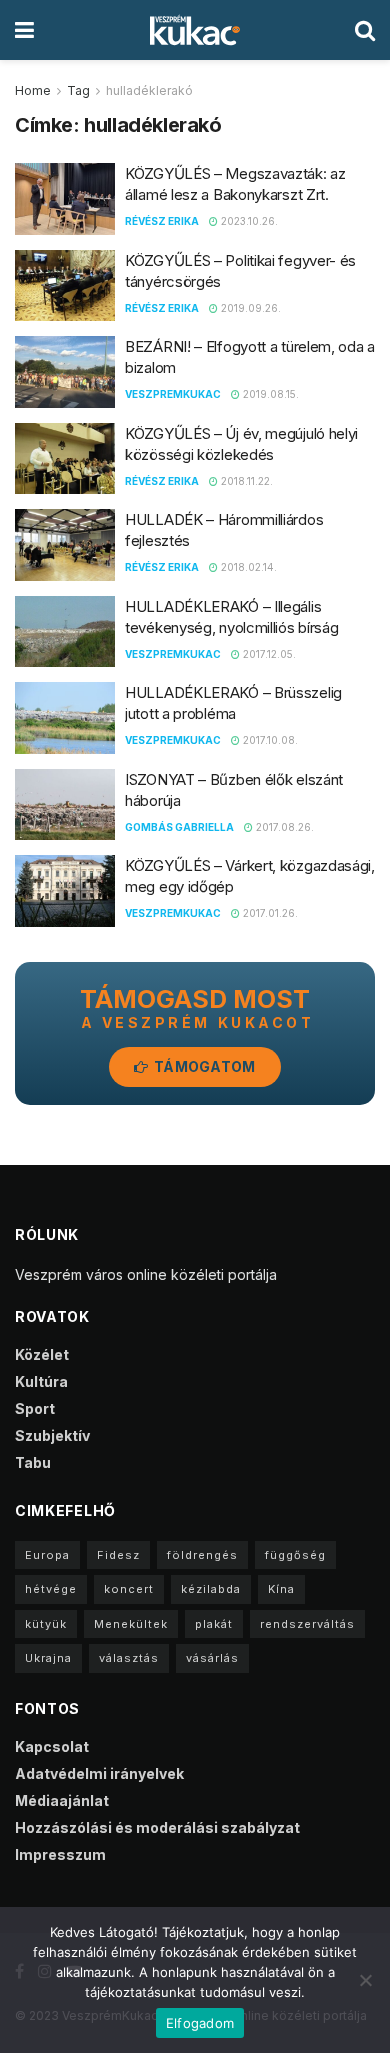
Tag (78, 90)
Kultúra (41, 1381)
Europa (47, 1555)
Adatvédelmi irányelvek (99, 1773)
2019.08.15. (269, 394)
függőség (295, 1555)
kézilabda (211, 1589)
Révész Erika (162, 221)
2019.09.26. (249, 308)
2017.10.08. (269, 740)
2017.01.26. (269, 913)
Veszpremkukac (173, 394)
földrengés (202, 1555)
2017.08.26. (283, 827)
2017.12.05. (268, 654)
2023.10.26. (248, 221)
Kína (281, 1589)
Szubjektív (52, 1435)
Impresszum (60, 1854)
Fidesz (118, 1555)
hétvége (51, 1589)
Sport (35, 1408)
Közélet (42, 1354)
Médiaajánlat (62, 1800)
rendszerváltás (307, 1624)
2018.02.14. (247, 567)
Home (33, 90)
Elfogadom (200, 2023)
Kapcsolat (52, 1746)
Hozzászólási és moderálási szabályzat (157, 1827)
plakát (214, 1624)
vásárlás (212, 1658)
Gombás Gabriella (179, 827)
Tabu (33, 1462)
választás (129, 1658)
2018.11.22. (245, 481)
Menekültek (131, 1624)
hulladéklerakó (149, 90)
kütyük (46, 1624)
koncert (129, 1589)
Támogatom (203, 1066)
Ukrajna (48, 1658)
